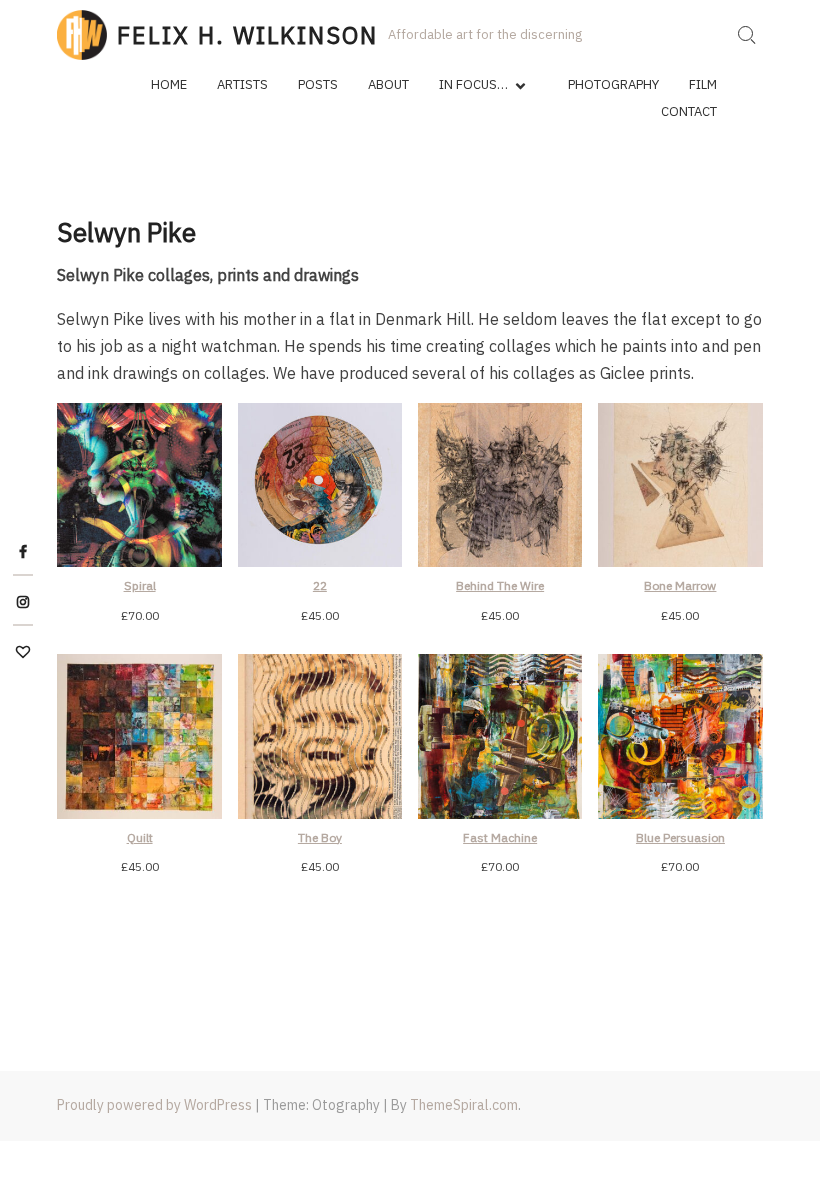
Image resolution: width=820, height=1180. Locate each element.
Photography (613, 84)
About (388, 84)
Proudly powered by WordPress (154, 1105)
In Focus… (473, 84)
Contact (689, 111)
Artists (242, 84)
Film (703, 84)
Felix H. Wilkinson (247, 35)
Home (169, 84)
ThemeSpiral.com (464, 1105)
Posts (318, 84)
